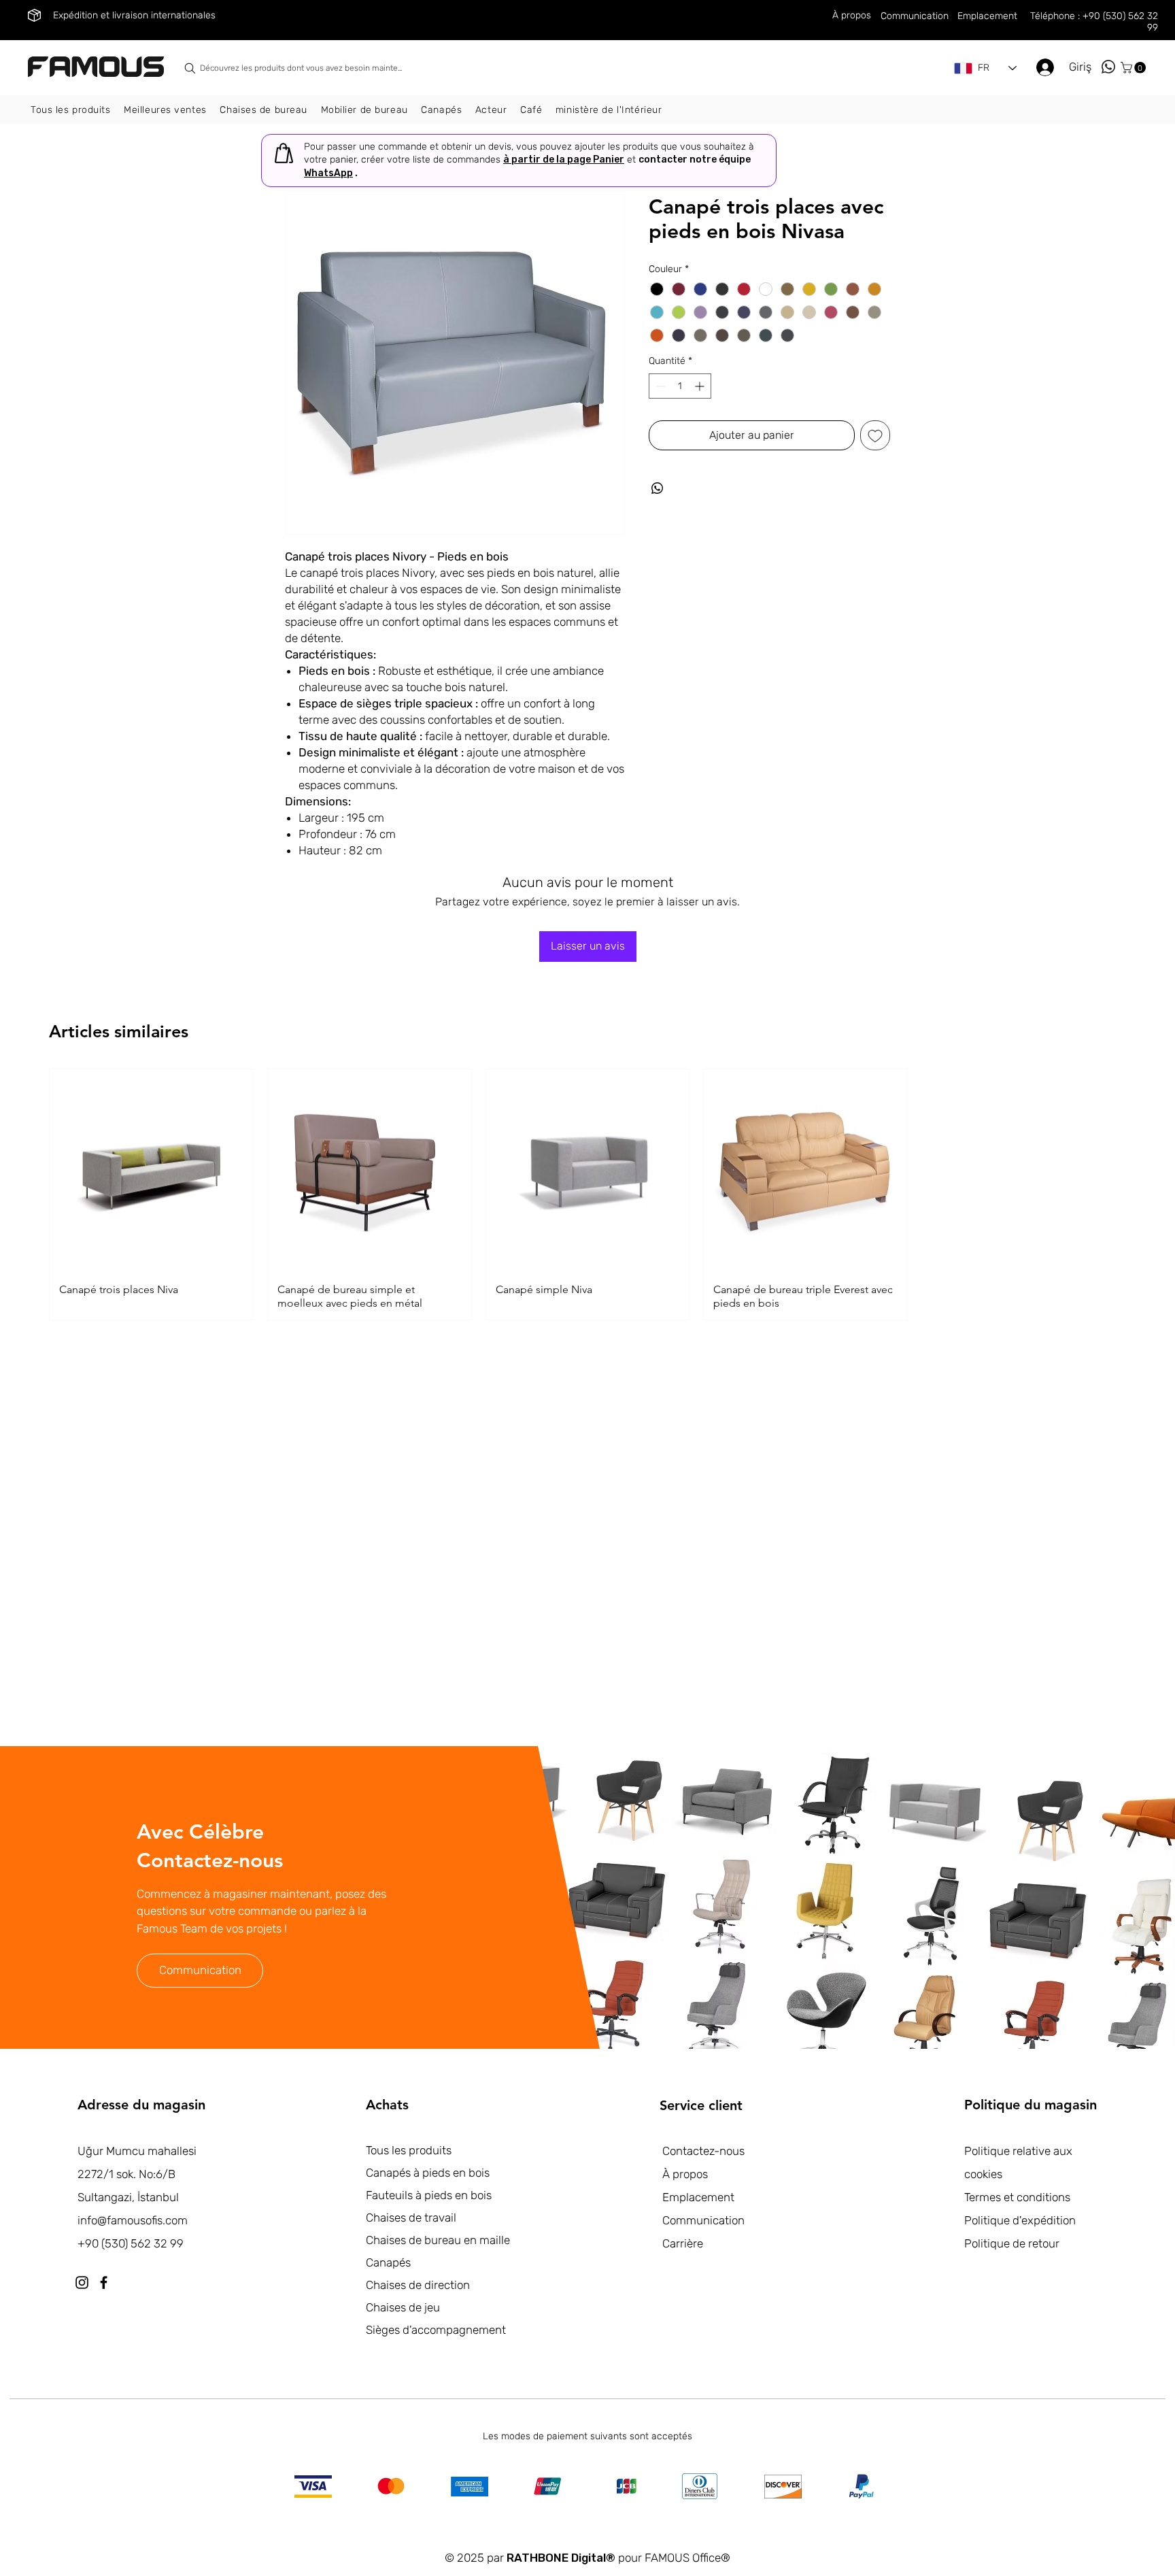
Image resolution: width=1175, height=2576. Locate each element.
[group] (587, 1195)
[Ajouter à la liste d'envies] (875, 435)
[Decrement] (659, 386)
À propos (685, 2174)
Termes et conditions (1017, 2197)
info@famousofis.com (133, 2220)
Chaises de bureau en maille (438, 2240)
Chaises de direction (418, 2285)
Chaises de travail (411, 2218)
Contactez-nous (703, 2151)
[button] (1135, 68)
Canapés (388, 2262)
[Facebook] (104, 2282)
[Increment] (701, 386)
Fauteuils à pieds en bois (429, 2195)
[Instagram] (82, 2282)
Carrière (683, 2243)
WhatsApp (328, 173)
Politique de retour (1012, 2243)
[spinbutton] (680, 386)
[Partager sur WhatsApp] (658, 488)
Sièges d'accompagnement (436, 2330)
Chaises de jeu (403, 2307)
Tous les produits (409, 2150)
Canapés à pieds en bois (428, 2173)
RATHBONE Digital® (561, 2558)
